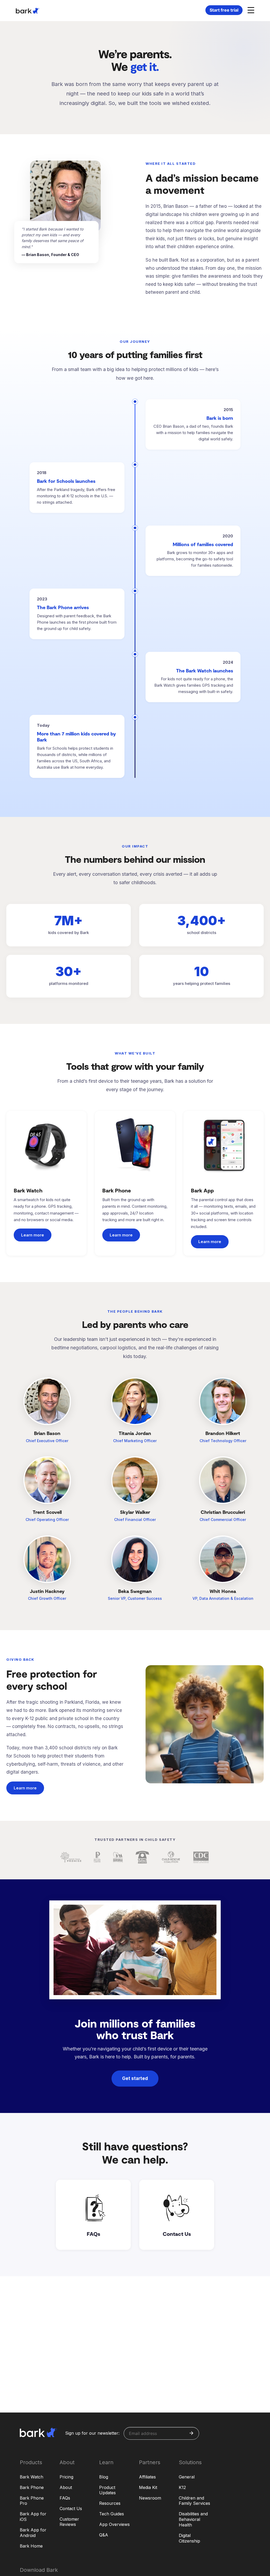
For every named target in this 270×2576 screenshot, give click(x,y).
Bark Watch (32, 2477)
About (66, 2487)
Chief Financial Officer (135, 1520)
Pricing (66, 2477)
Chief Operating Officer (47, 1520)
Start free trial (224, 10)
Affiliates (147, 2477)
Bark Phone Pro (32, 2501)
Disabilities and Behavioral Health (193, 2519)
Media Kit (148, 2487)
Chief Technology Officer (223, 1441)
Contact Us (71, 2508)
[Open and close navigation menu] (250, 10)
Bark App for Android (33, 2533)
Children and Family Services (194, 2501)
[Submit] (191, 2433)
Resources (110, 2503)
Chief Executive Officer (47, 1441)
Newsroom (150, 2498)
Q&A (104, 2535)
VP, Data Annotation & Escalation (223, 1598)
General (187, 2477)
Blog (104, 2477)
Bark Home (31, 2546)
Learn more (33, 1235)
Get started (135, 2078)
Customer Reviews (69, 2522)
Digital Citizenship (189, 2538)
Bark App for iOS (33, 2517)
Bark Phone (32, 2487)
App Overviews (114, 2524)
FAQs (65, 2498)
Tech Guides (112, 2514)
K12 (182, 2487)
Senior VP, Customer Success (135, 1598)
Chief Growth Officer (47, 1598)
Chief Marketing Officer (135, 1441)
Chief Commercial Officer (223, 1520)
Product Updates (107, 2490)
